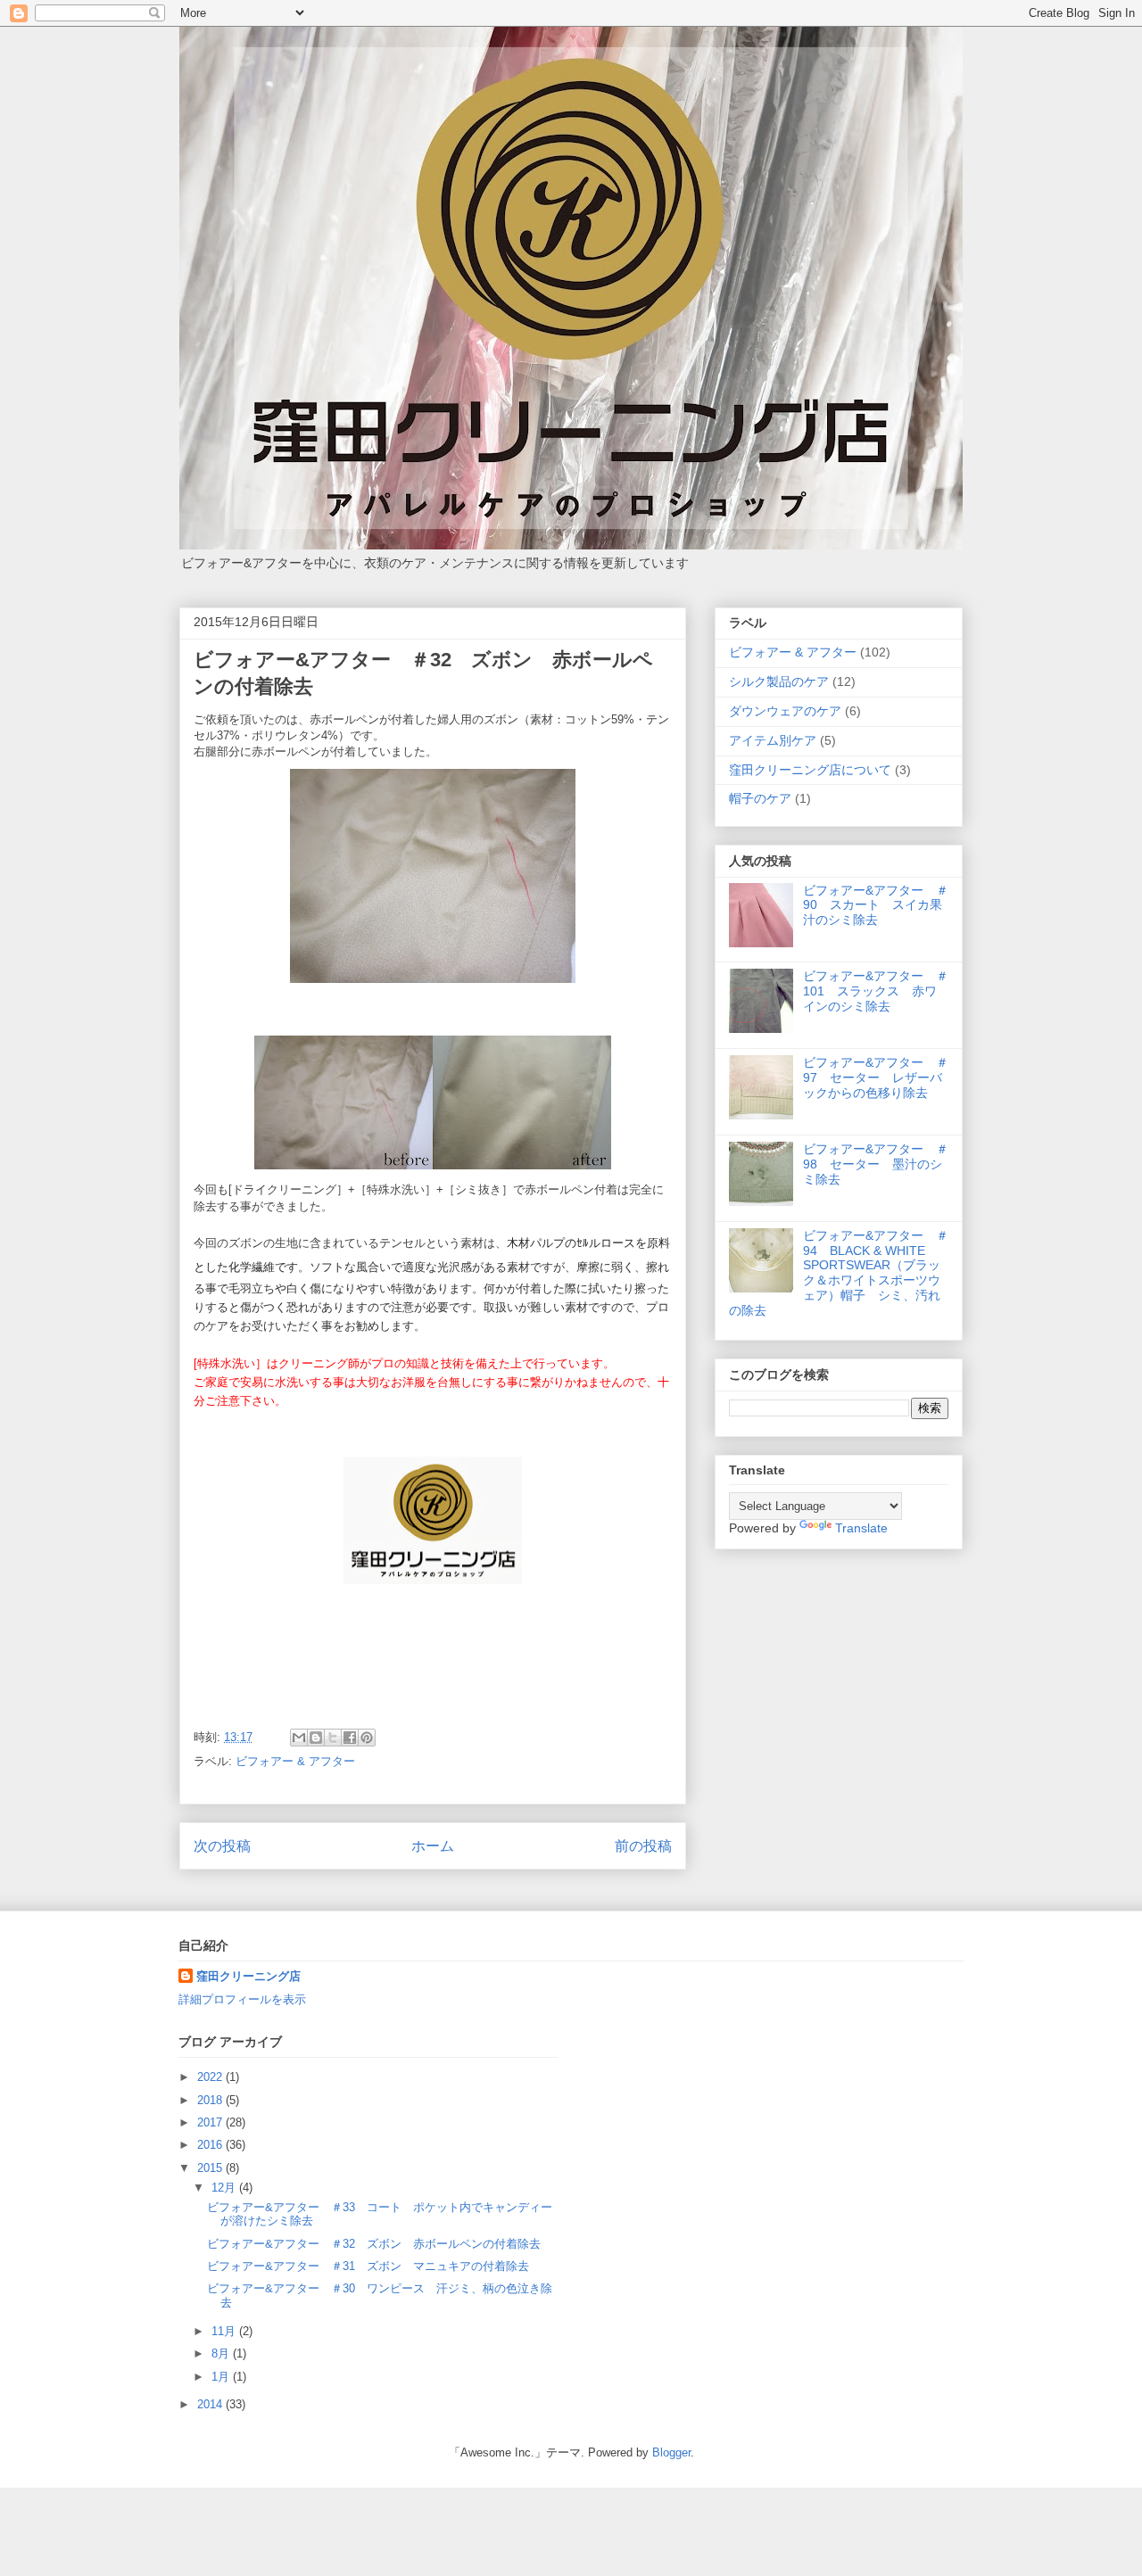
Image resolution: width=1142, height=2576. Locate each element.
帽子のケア (760, 798)
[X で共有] (333, 1738)
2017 (211, 2122)
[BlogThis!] (316, 1738)
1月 (222, 2377)
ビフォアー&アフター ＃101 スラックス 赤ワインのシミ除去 (876, 991)
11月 (225, 2331)
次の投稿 (222, 1846)
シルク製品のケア (779, 681)
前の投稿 (643, 1846)
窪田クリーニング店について (810, 770)
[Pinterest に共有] (367, 1738)
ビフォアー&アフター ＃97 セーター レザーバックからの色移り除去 (876, 1077)
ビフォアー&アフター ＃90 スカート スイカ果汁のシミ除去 (876, 905)
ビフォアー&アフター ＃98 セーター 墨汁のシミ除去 (876, 1164)
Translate (861, 1528)
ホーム (433, 1846)
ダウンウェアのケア (785, 711)
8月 (222, 2353)
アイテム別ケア (773, 740)
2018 (211, 2100)
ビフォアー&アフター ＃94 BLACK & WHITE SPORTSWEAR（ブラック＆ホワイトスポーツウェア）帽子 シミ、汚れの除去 (839, 1273)
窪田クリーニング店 (248, 1976)
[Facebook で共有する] (350, 1738)
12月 (225, 2188)
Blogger (671, 2452)
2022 (211, 2077)
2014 (211, 2404)
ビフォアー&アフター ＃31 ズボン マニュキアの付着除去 (368, 2266)
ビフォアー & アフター (295, 1761)
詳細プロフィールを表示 (242, 1999)
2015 (211, 2168)
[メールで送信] (299, 1738)
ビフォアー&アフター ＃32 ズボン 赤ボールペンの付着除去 (374, 2244)
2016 (211, 2145)
